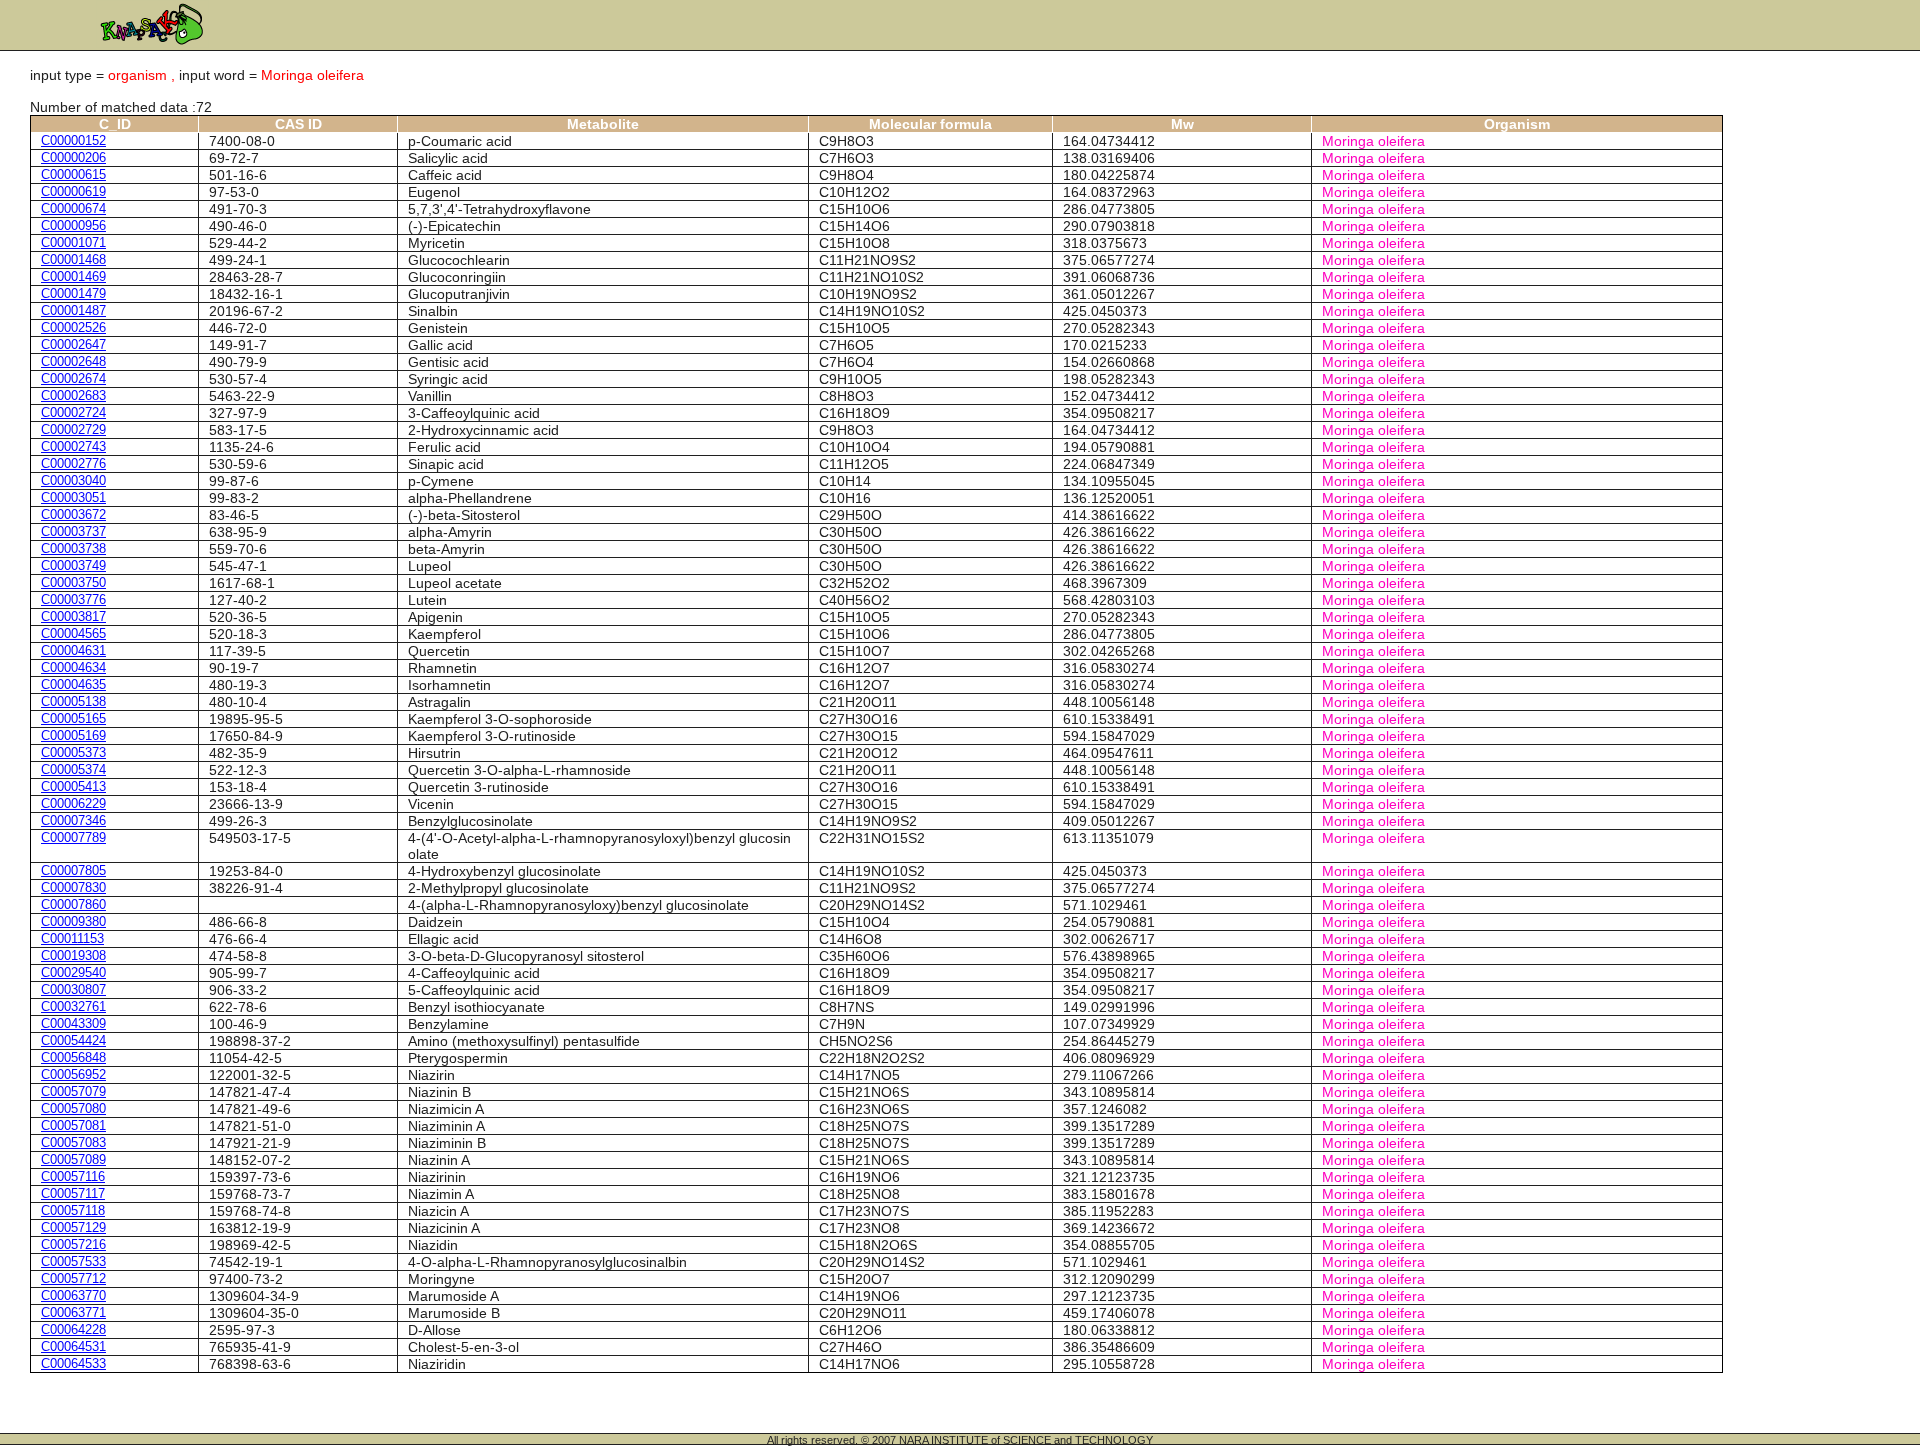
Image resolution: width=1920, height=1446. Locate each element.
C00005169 (73, 735)
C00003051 (73, 497)
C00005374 (73, 769)
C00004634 (73, 667)
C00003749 (73, 565)
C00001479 (73, 293)
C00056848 (73, 1057)
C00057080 (73, 1108)
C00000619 (73, 191)
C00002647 (73, 344)
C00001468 (73, 259)
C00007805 (73, 870)
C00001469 (73, 276)
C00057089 (73, 1159)
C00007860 (73, 904)
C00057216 (73, 1244)
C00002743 (73, 446)
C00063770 (73, 1295)
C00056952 (73, 1074)
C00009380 (73, 921)
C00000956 (73, 225)
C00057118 (73, 1210)
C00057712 (73, 1278)
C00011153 (72, 938)
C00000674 (73, 208)
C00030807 (73, 989)
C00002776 (73, 463)
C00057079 (73, 1091)
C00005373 (73, 752)
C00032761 (73, 1006)
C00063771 (73, 1312)
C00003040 (73, 480)
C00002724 (73, 412)
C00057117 (73, 1193)
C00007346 (73, 820)
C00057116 (73, 1176)
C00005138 (73, 701)
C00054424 (73, 1040)
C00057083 (73, 1142)
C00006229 (73, 803)
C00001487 (73, 310)
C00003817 (73, 616)
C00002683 (73, 395)
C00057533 (73, 1261)
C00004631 (73, 650)
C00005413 (73, 786)
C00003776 (73, 599)
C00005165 (73, 718)
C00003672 (73, 514)
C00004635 (73, 684)
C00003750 (73, 582)
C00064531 (73, 1346)
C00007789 (73, 837)
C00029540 (73, 972)
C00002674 (73, 378)
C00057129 (73, 1227)
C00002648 (73, 361)
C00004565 (73, 633)
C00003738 (73, 548)
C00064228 (73, 1329)
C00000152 (73, 140)
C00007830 (73, 887)
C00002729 (73, 429)
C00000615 (73, 174)
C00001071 (73, 242)
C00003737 (73, 531)
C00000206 (73, 157)
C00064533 (73, 1363)
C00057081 (73, 1125)
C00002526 (73, 327)
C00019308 (73, 955)
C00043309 (73, 1023)
